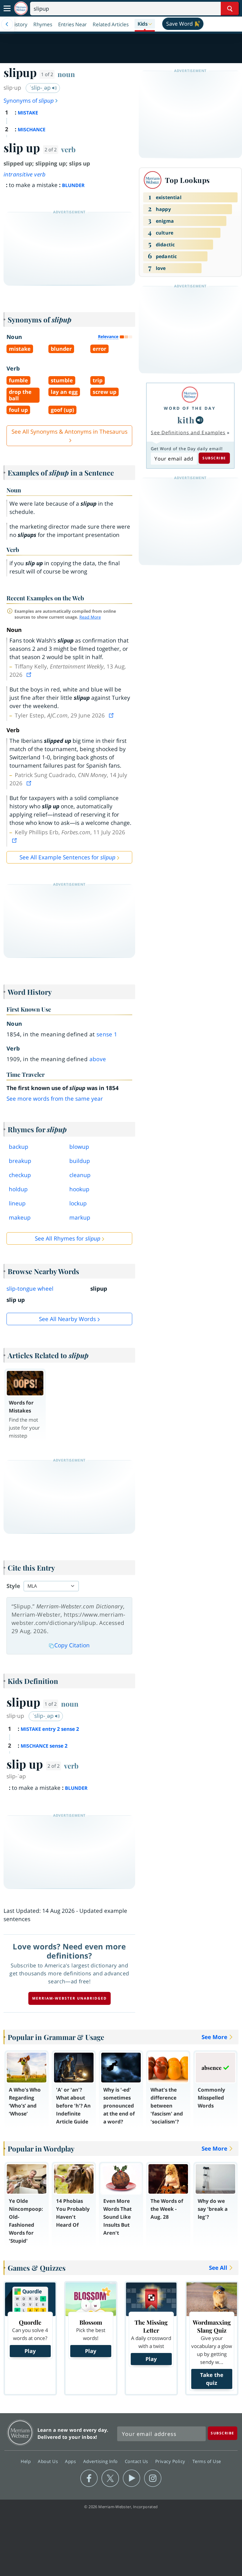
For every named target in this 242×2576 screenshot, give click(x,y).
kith (186, 420)
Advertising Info (101, 2461)
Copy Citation (72, 1645)
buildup (80, 1161)
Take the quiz (212, 2379)
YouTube (131, 2478)
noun (66, 74)
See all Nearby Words (67, 1319)
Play (30, 2351)
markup (80, 1217)
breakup (20, 1161)
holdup (18, 1189)
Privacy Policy (171, 2461)
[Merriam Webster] (190, 395)
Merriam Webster (20, 2432)
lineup (17, 1203)
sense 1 (107, 1034)
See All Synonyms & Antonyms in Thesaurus (70, 432)
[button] (145, 24)
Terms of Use (207, 2461)
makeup (20, 1217)
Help (26, 2461)
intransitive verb (25, 174)
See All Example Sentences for (67, 857)
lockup (78, 1203)
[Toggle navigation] (7, 9)
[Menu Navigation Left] (7, 24)
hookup (79, 1189)
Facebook (89, 2478)
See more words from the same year (55, 1099)
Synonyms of (29, 101)
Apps (71, 2461)
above (98, 1059)
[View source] (30, 675)
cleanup (80, 1175)
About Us (49, 2461)
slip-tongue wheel (30, 1289)
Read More (90, 617)
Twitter (110, 2478)
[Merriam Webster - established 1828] (21, 8)
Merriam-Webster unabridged (70, 1998)
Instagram (153, 2478)
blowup (79, 1147)
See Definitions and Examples (188, 432)
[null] (200, 420)
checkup (20, 1175)
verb (68, 149)
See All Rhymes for (68, 1238)
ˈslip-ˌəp (41, 88)
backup (19, 1147)
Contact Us (137, 2461)
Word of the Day (190, 408)
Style (13, 1586)
